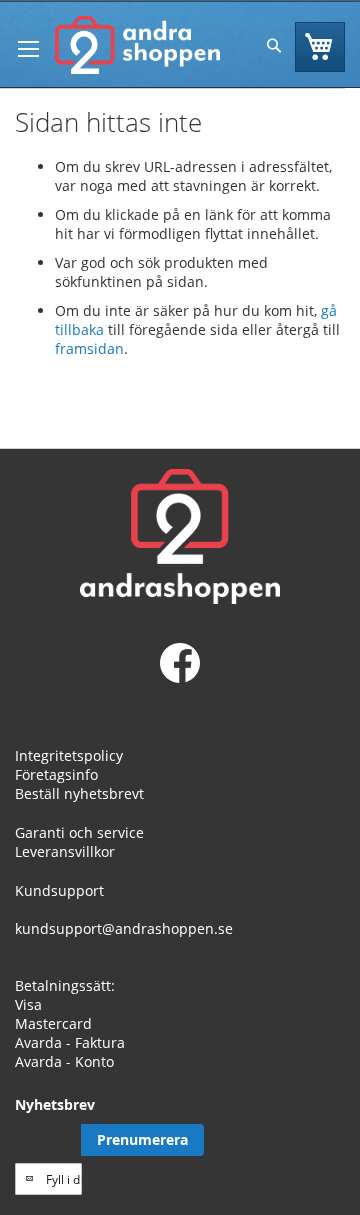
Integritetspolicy (69, 755)
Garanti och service (79, 832)
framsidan (89, 348)
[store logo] (137, 45)
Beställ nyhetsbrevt (79, 793)
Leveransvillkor (65, 851)
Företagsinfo (56, 774)
